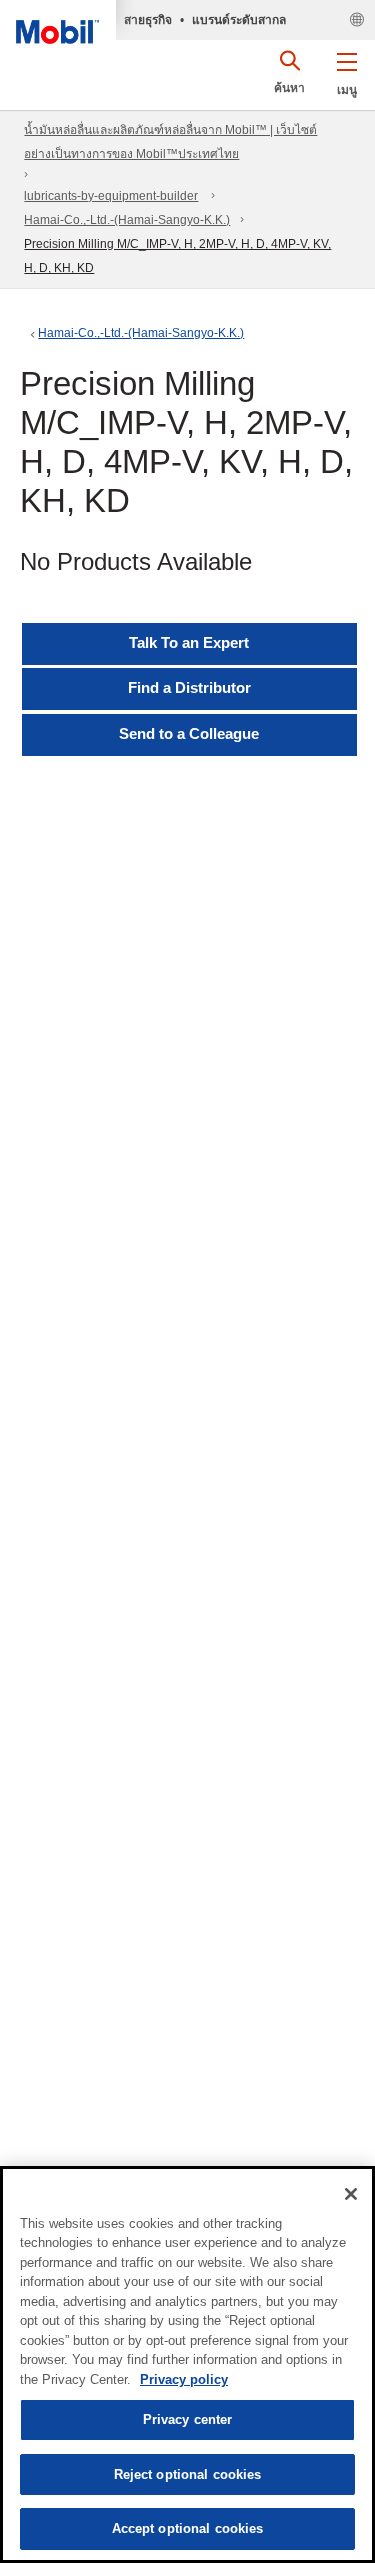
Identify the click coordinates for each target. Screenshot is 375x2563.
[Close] (351, 2194)
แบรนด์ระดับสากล (239, 20)
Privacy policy (184, 2379)
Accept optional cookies (188, 2528)
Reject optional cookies (188, 2474)
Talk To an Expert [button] (189, 643)
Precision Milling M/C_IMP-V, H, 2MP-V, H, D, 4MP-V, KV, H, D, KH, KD (177, 256)
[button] (346, 70)
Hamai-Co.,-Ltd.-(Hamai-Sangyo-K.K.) (127, 220)
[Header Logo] (58, 22)
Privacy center (188, 2419)
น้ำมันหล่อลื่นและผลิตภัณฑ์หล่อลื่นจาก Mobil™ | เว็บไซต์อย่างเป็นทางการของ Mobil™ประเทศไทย (170, 142)
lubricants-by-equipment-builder (111, 196)
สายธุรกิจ (148, 20)
